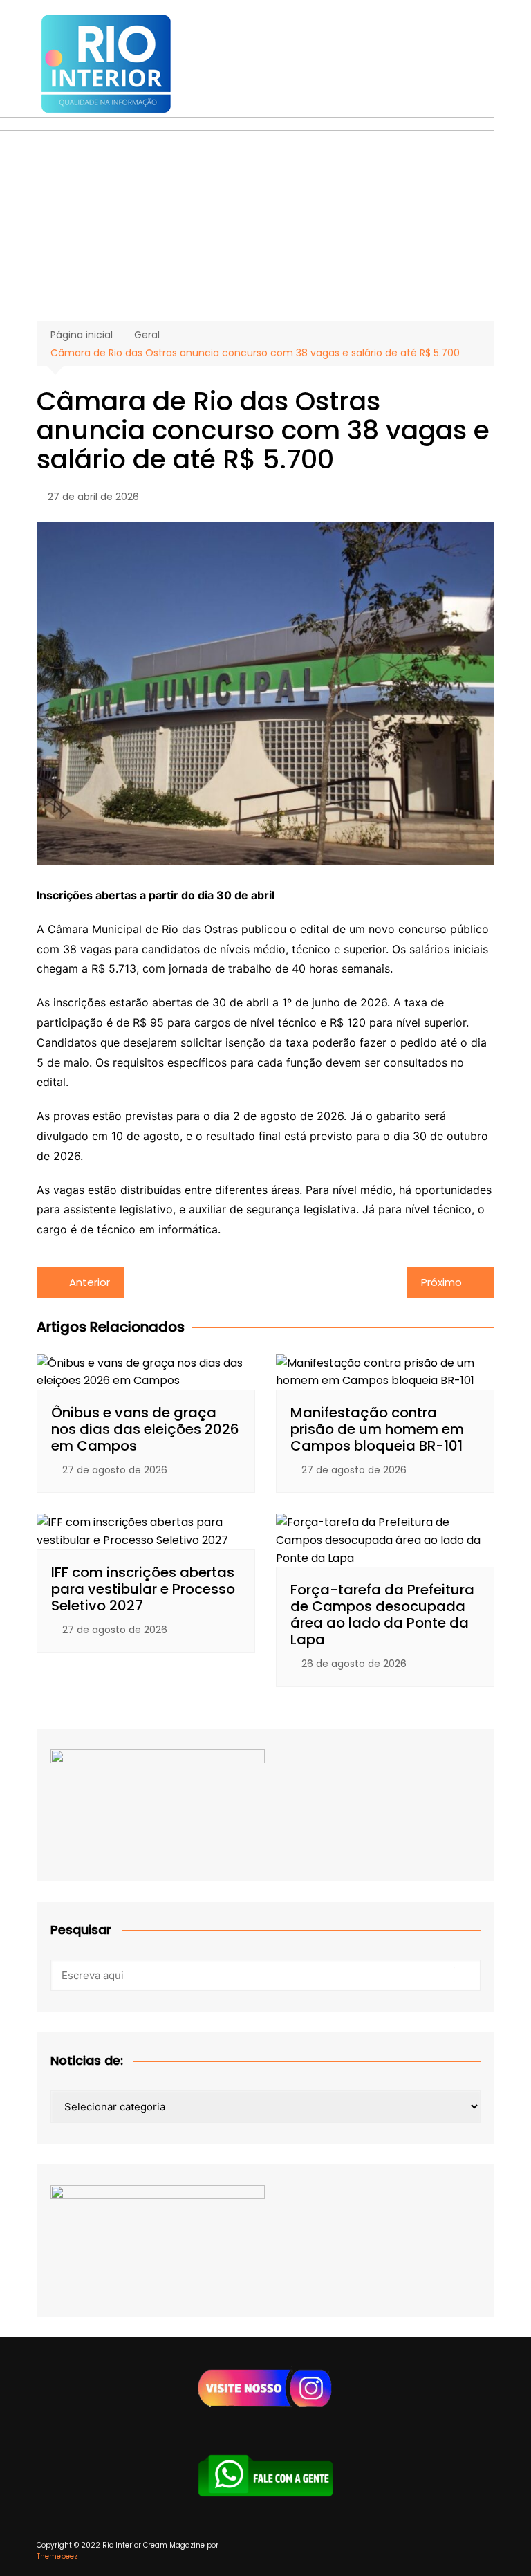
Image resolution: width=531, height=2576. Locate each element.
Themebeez (57, 2556)
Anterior (90, 1282)
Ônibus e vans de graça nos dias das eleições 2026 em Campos (145, 1429)
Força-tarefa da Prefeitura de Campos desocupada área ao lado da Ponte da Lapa (382, 1614)
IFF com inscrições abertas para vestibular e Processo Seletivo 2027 (143, 1589)
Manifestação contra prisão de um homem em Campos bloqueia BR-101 (377, 1429)
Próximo (441, 1282)
